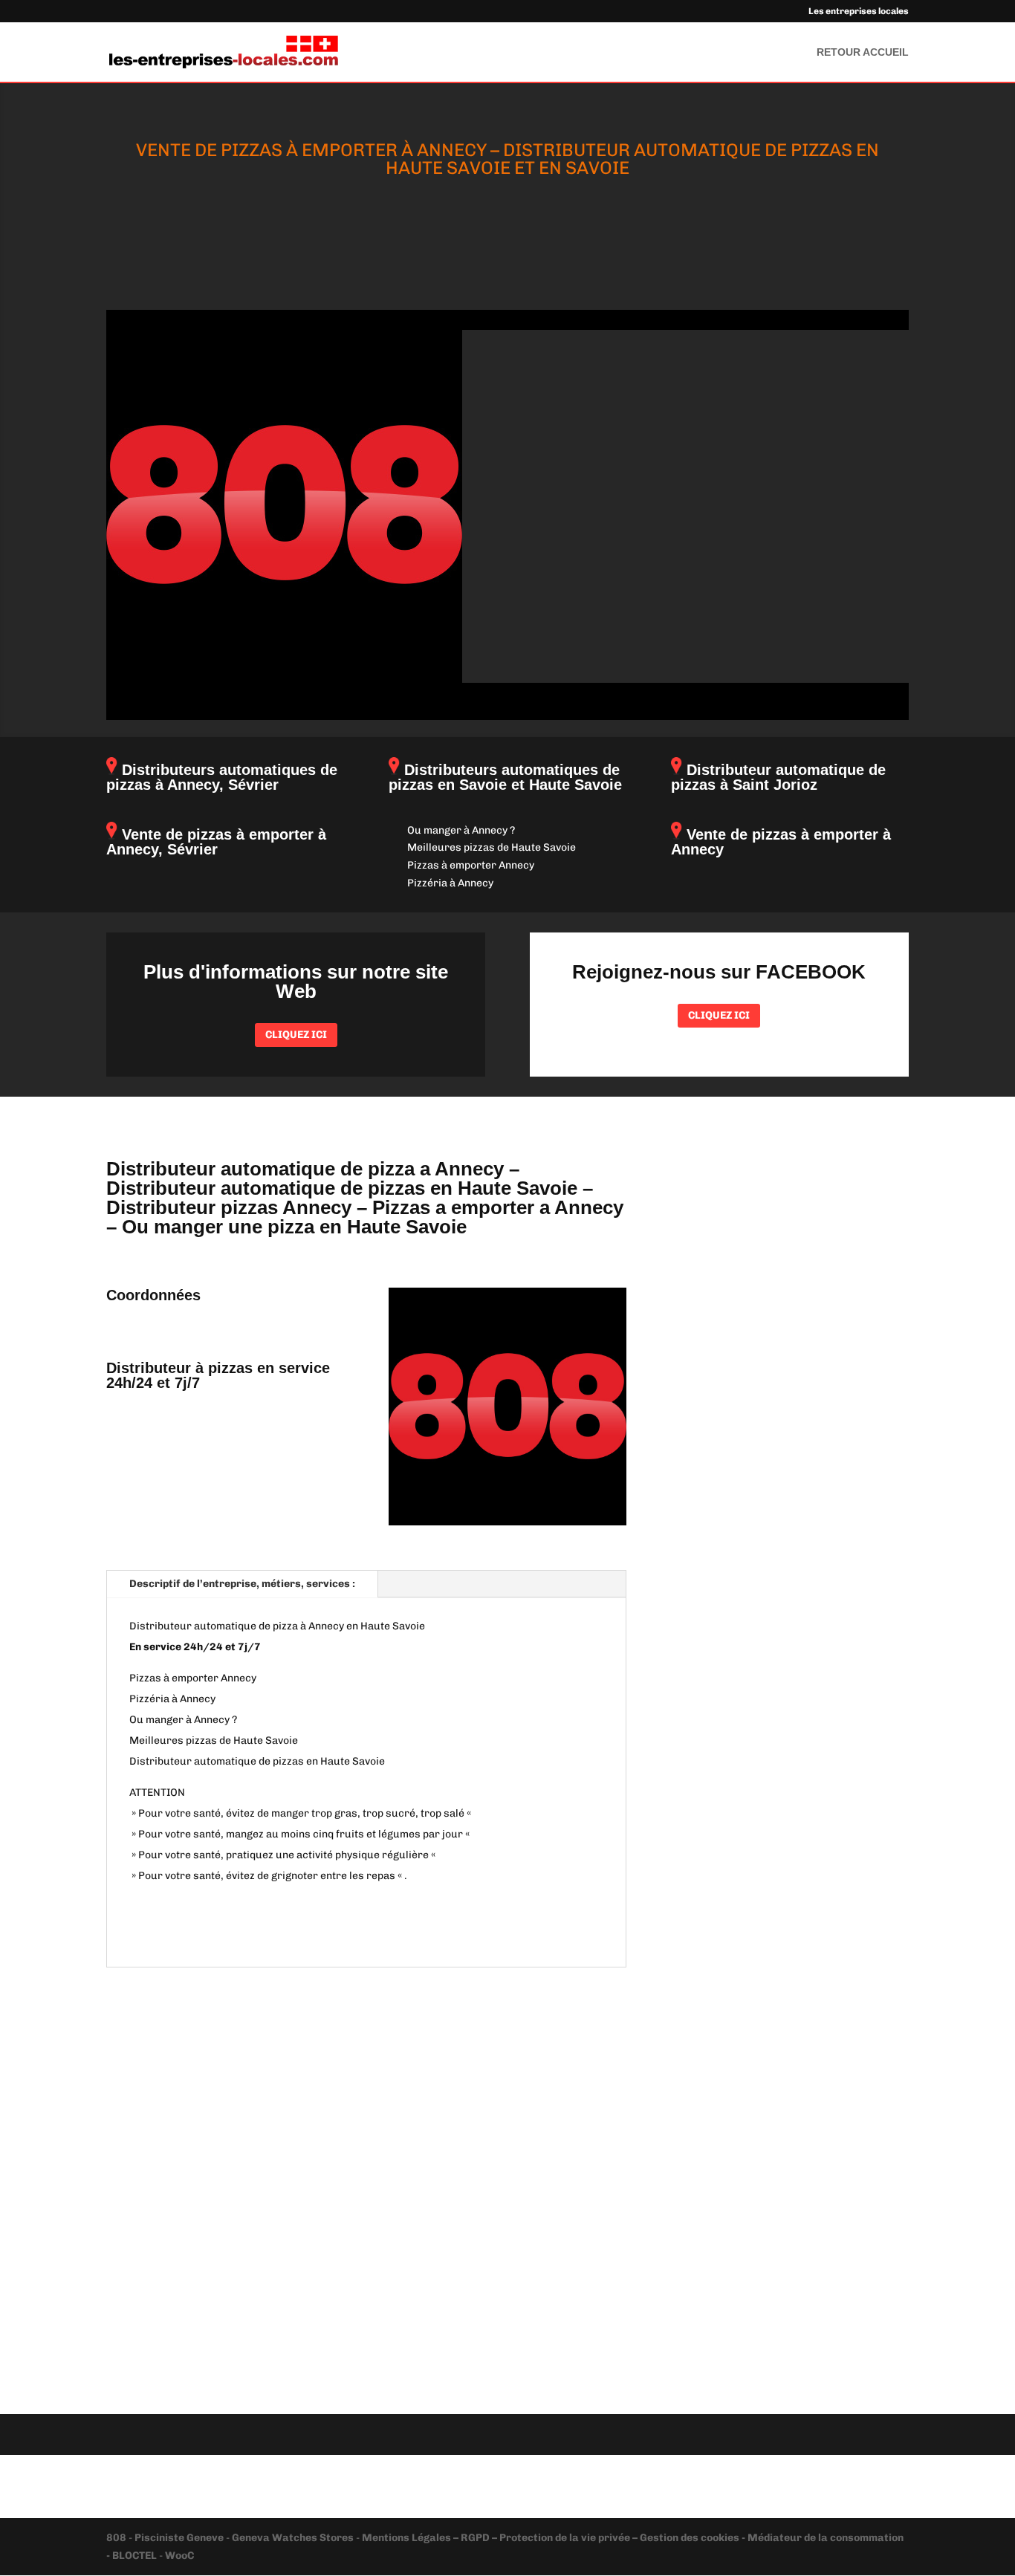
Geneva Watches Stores (293, 2538)
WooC (179, 2556)
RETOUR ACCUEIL (863, 52)
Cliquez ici (296, 1035)
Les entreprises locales (859, 12)
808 (117, 2538)
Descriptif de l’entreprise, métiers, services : (242, 1584)
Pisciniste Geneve (180, 2538)
